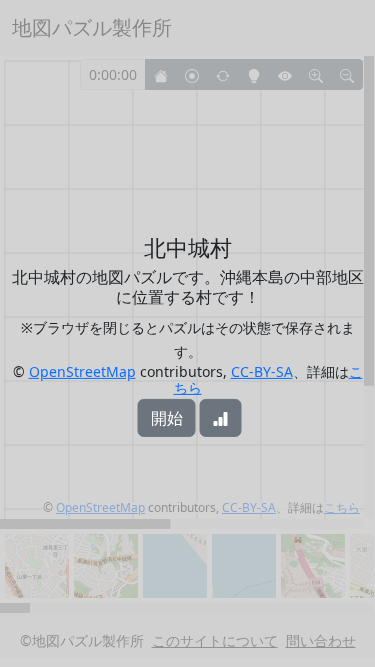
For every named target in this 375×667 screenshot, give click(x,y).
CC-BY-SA (262, 371)
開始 (167, 418)
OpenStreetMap (82, 371)
